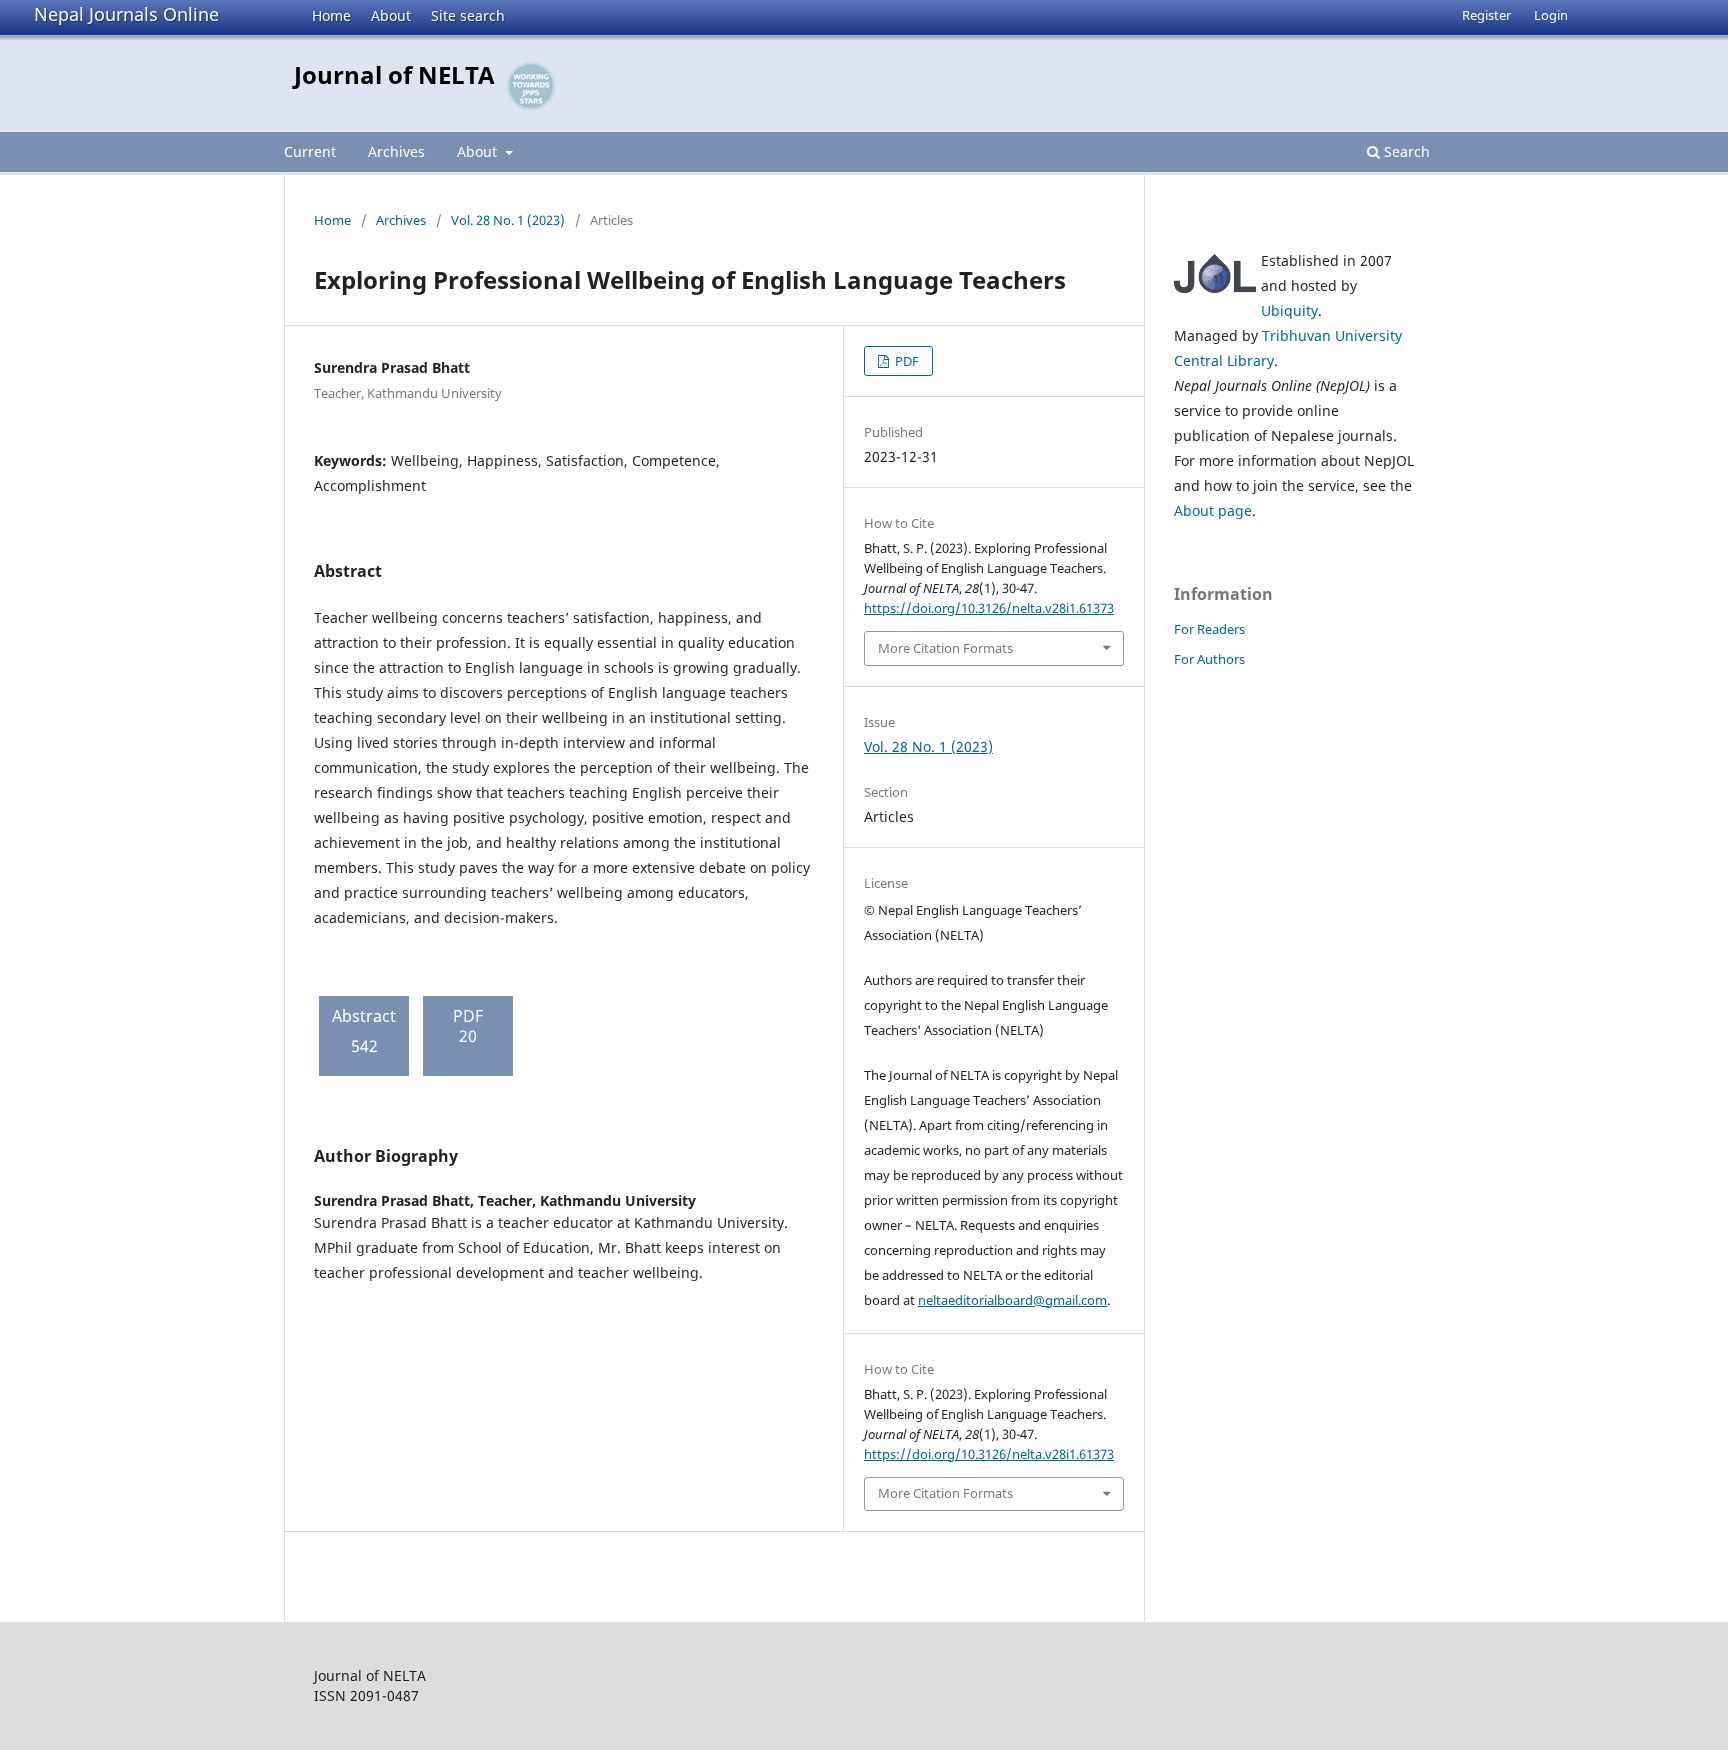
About (391, 15)
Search (1405, 151)
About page (1213, 510)
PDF (905, 361)
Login (1551, 15)
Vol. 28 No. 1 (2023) (508, 220)
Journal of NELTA (394, 74)
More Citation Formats (945, 648)
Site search (468, 15)
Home (331, 15)
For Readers (1209, 629)
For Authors (1209, 659)
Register (1486, 15)
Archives (396, 151)
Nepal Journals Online (126, 14)
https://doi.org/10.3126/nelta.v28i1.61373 (989, 608)
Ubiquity (1289, 310)
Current (310, 151)
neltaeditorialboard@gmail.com (1012, 1300)
